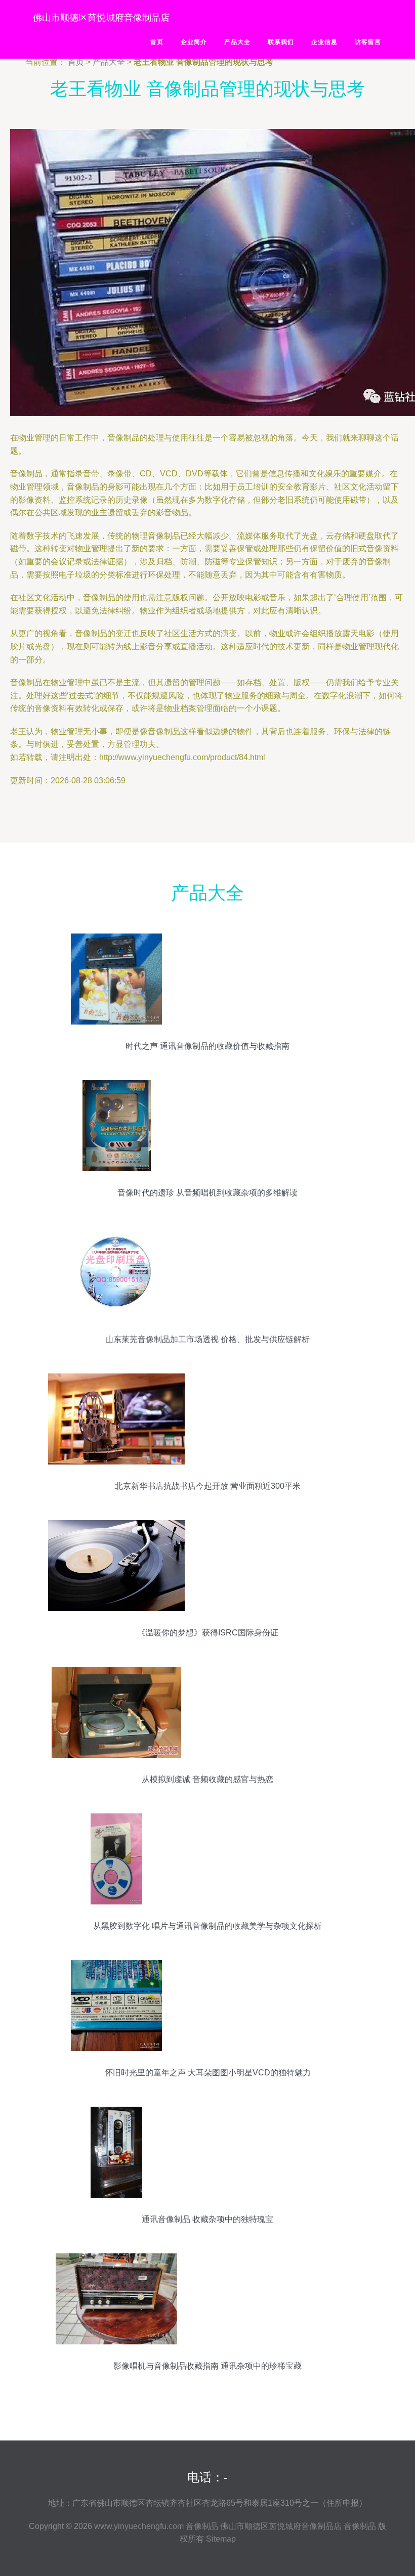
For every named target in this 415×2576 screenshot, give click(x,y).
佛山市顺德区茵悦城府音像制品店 (101, 18)
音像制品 (202, 2526)
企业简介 (194, 42)
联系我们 (281, 42)
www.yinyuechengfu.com (139, 2526)
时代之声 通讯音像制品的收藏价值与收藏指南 (207, 1046)
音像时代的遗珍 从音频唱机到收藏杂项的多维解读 (207, 1193)
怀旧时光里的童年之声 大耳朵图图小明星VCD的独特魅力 (208, 2073)
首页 (157, 42)
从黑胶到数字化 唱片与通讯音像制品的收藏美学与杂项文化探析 (207, 1926)
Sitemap (221, 2539)
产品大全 (237, 42)
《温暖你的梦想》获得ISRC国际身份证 (208, 1633)
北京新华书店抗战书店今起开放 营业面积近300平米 (208, 1486)
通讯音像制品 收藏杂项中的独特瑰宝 (207, 2219)
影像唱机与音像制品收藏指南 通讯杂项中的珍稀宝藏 (207, 2366)
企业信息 (324, 42)
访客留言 (368, 42)
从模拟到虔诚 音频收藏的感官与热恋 (207, 1779)
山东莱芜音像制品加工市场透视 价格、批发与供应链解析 (207, 1339)
